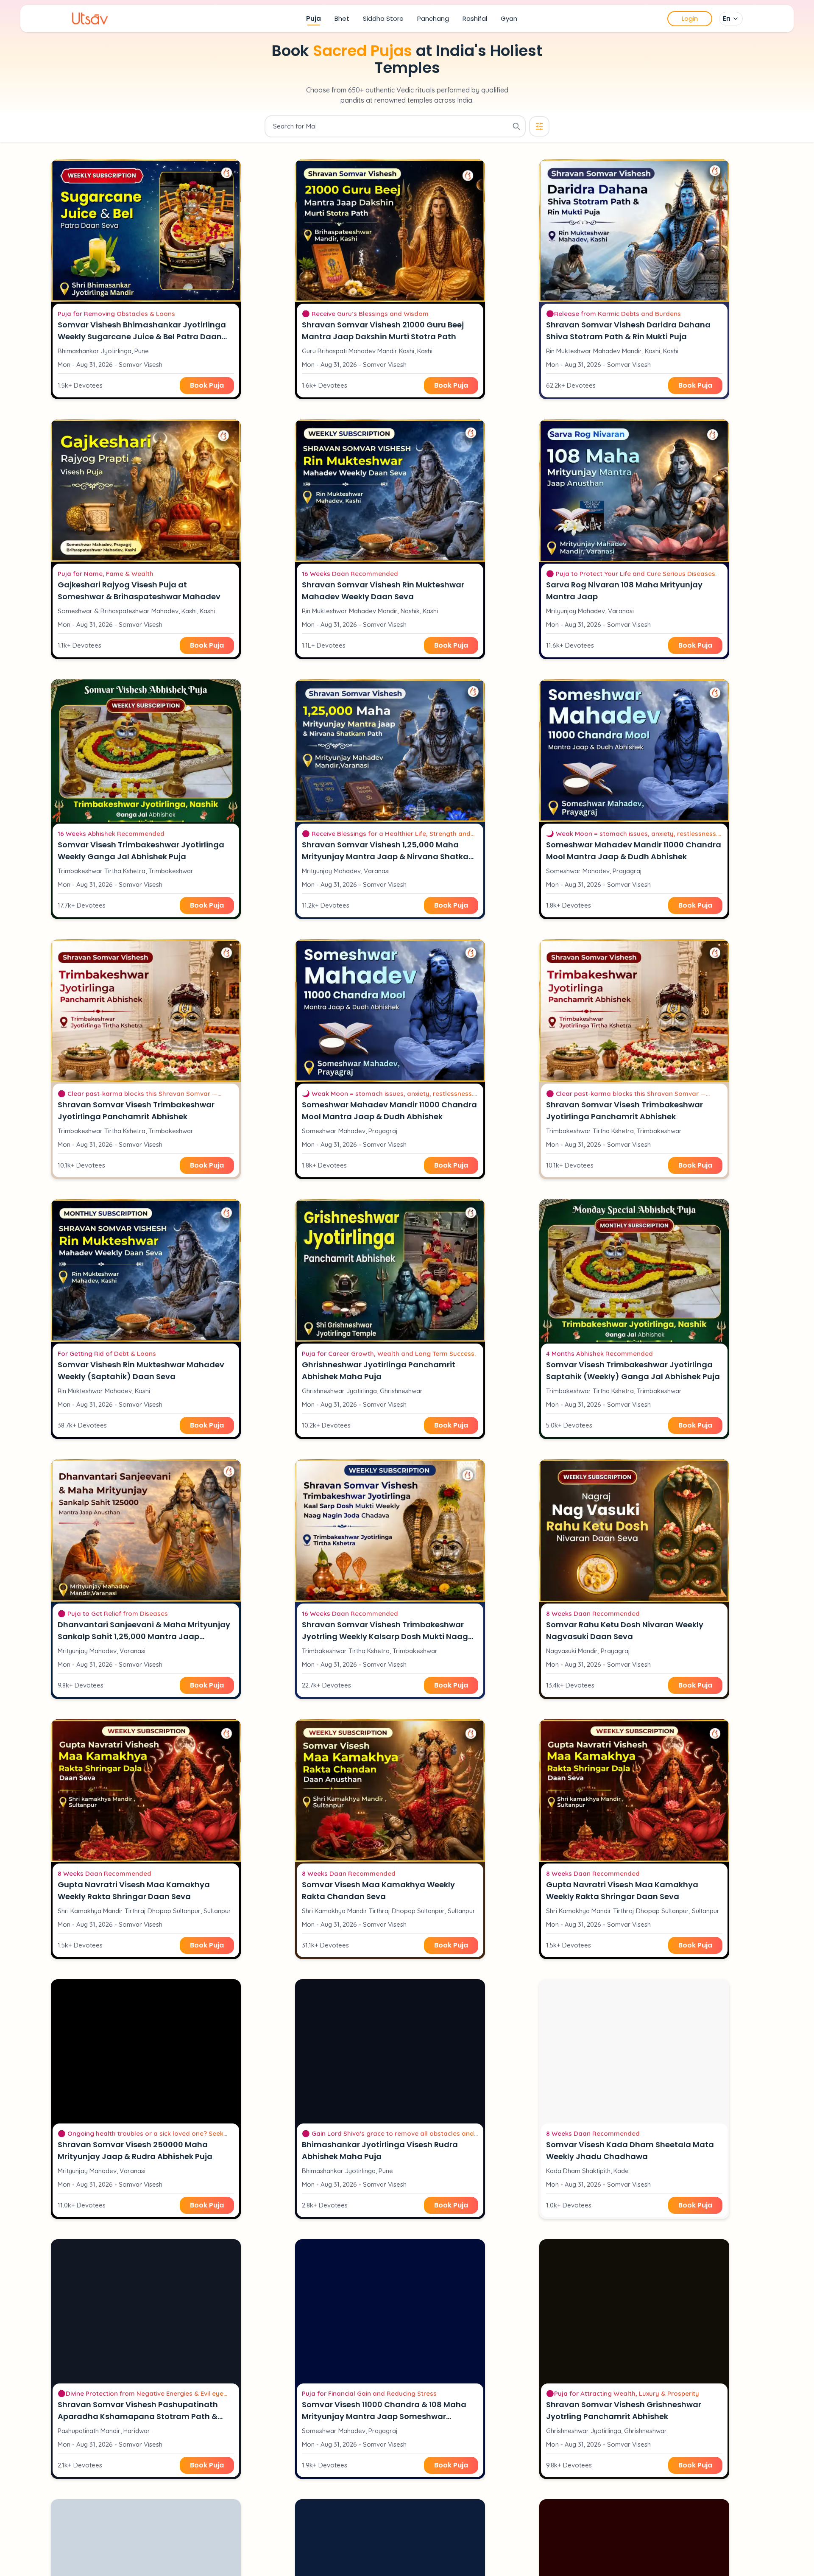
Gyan (509, 18)
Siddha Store (383, 18)
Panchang (433, 18)
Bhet (342, 18)
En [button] (727, 18)
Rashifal (475, 18)
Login (690, 18)
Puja (314, 18)
